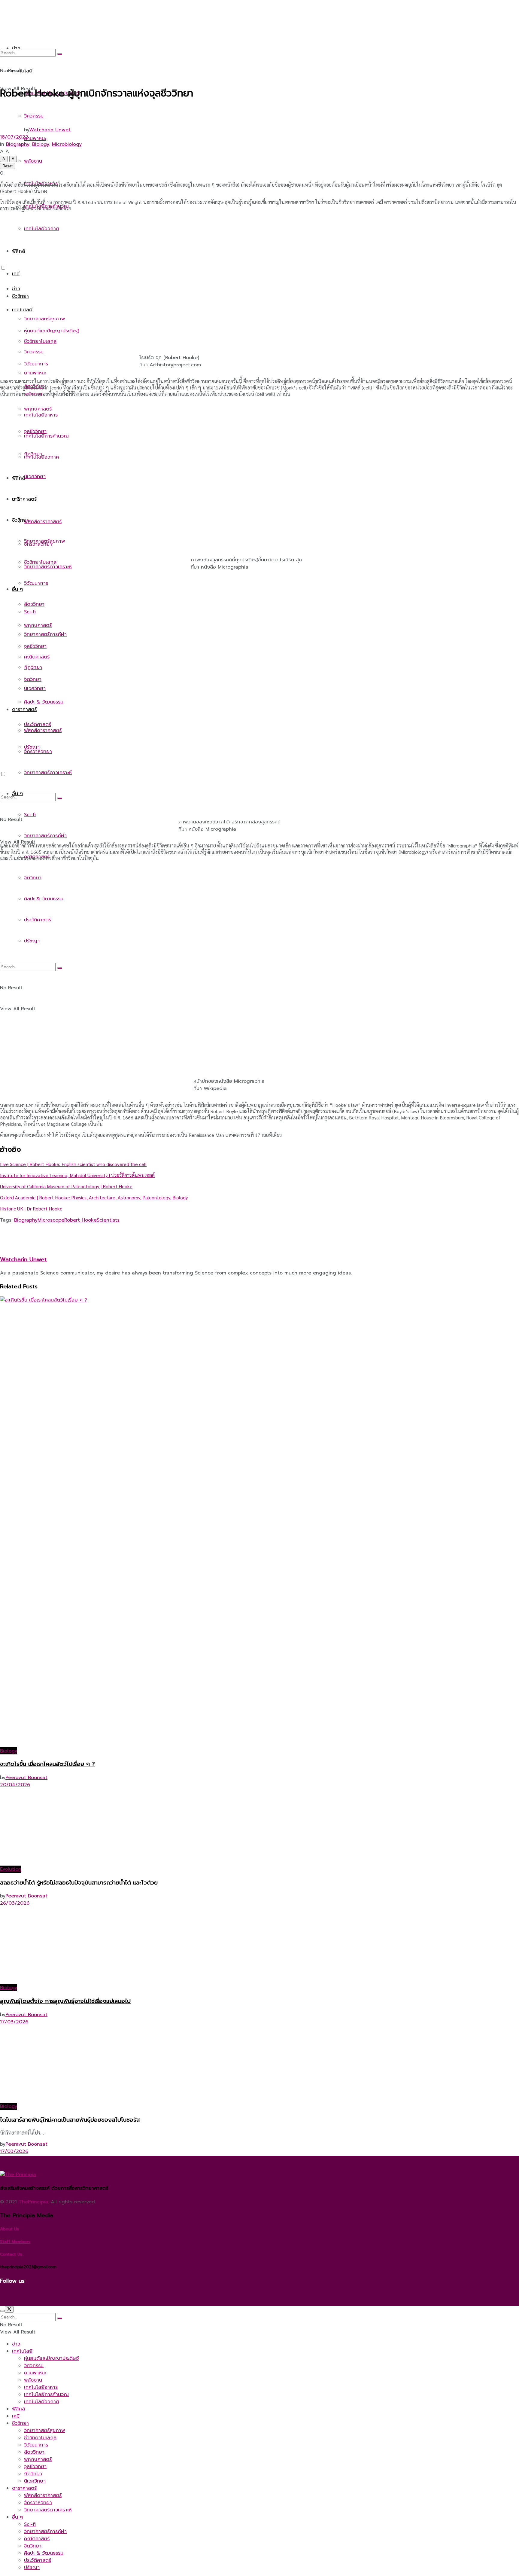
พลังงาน (33, 2380)
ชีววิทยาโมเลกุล (40, 562)
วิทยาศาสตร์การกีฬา (45, 836)
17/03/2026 (14, 2022)
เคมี (16, 274)
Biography (18, 144)
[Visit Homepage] (77, 250)
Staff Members (15, 2242)
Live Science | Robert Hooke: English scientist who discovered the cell (73, 1164)
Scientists (108, 1220)
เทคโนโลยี (22, 310)
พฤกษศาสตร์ (38, 625)
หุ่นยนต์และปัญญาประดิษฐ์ (52, 331)
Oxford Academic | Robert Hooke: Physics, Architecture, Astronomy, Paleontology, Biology (94, 1197)
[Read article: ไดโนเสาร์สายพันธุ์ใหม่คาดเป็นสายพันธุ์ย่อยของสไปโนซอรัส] (259, 2064)
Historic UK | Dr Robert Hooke (31, 1209)
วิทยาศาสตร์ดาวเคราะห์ (48, 773)
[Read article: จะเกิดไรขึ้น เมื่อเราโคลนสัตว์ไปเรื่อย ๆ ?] (259, 1522)
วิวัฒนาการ (36, 583)
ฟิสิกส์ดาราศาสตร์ (43, 522)
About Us (9, 2229)
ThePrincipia (33, 2202)
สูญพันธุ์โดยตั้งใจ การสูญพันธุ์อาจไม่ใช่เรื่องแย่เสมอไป (65, 2001)
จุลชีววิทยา (35, 646)
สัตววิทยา (34, 604)
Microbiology (67, 144)
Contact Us (11, 2254)
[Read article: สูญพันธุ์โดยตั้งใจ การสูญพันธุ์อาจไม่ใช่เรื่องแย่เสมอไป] (259, 1945)
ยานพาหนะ (35, 373)
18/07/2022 (14, 137)
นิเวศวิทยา (35, 477)
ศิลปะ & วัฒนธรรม (44, 702)
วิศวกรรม (34, 352)
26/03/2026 (15, 1903)
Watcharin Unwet (50, 130)
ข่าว (16, 289)
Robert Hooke (80, 1220)
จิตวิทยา (33, 878)
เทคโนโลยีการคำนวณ (46, 436)
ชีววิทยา (20, 296)
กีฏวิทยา (33, 667)
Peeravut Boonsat (26, 1778)
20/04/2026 (15, 1785)
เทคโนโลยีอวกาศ (41, 457)
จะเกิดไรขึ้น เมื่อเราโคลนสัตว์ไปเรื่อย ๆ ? (47, 1764)
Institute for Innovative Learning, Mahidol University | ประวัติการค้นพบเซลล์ (77, 1175)
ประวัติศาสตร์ (38, 920)
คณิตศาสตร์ (37, 2539)
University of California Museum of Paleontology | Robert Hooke (66, 1186)
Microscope (51, 1220)
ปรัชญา (32, 941)
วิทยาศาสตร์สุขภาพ (44, 319)
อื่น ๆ (17, 589)
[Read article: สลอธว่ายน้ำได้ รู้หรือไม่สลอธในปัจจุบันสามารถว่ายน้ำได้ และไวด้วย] (259, 1827)
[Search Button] (60, 798)
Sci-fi (30, 815)
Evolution (11, 1869)
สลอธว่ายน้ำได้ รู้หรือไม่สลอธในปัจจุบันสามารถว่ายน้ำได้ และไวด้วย (79, 1883)
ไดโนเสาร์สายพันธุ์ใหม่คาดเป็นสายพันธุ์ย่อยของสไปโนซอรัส (70, 2120)
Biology (41, 144)
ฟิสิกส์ (18, 478)
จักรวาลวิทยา (38, 752)
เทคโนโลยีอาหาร (41, 415)
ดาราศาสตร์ (24, 499)
